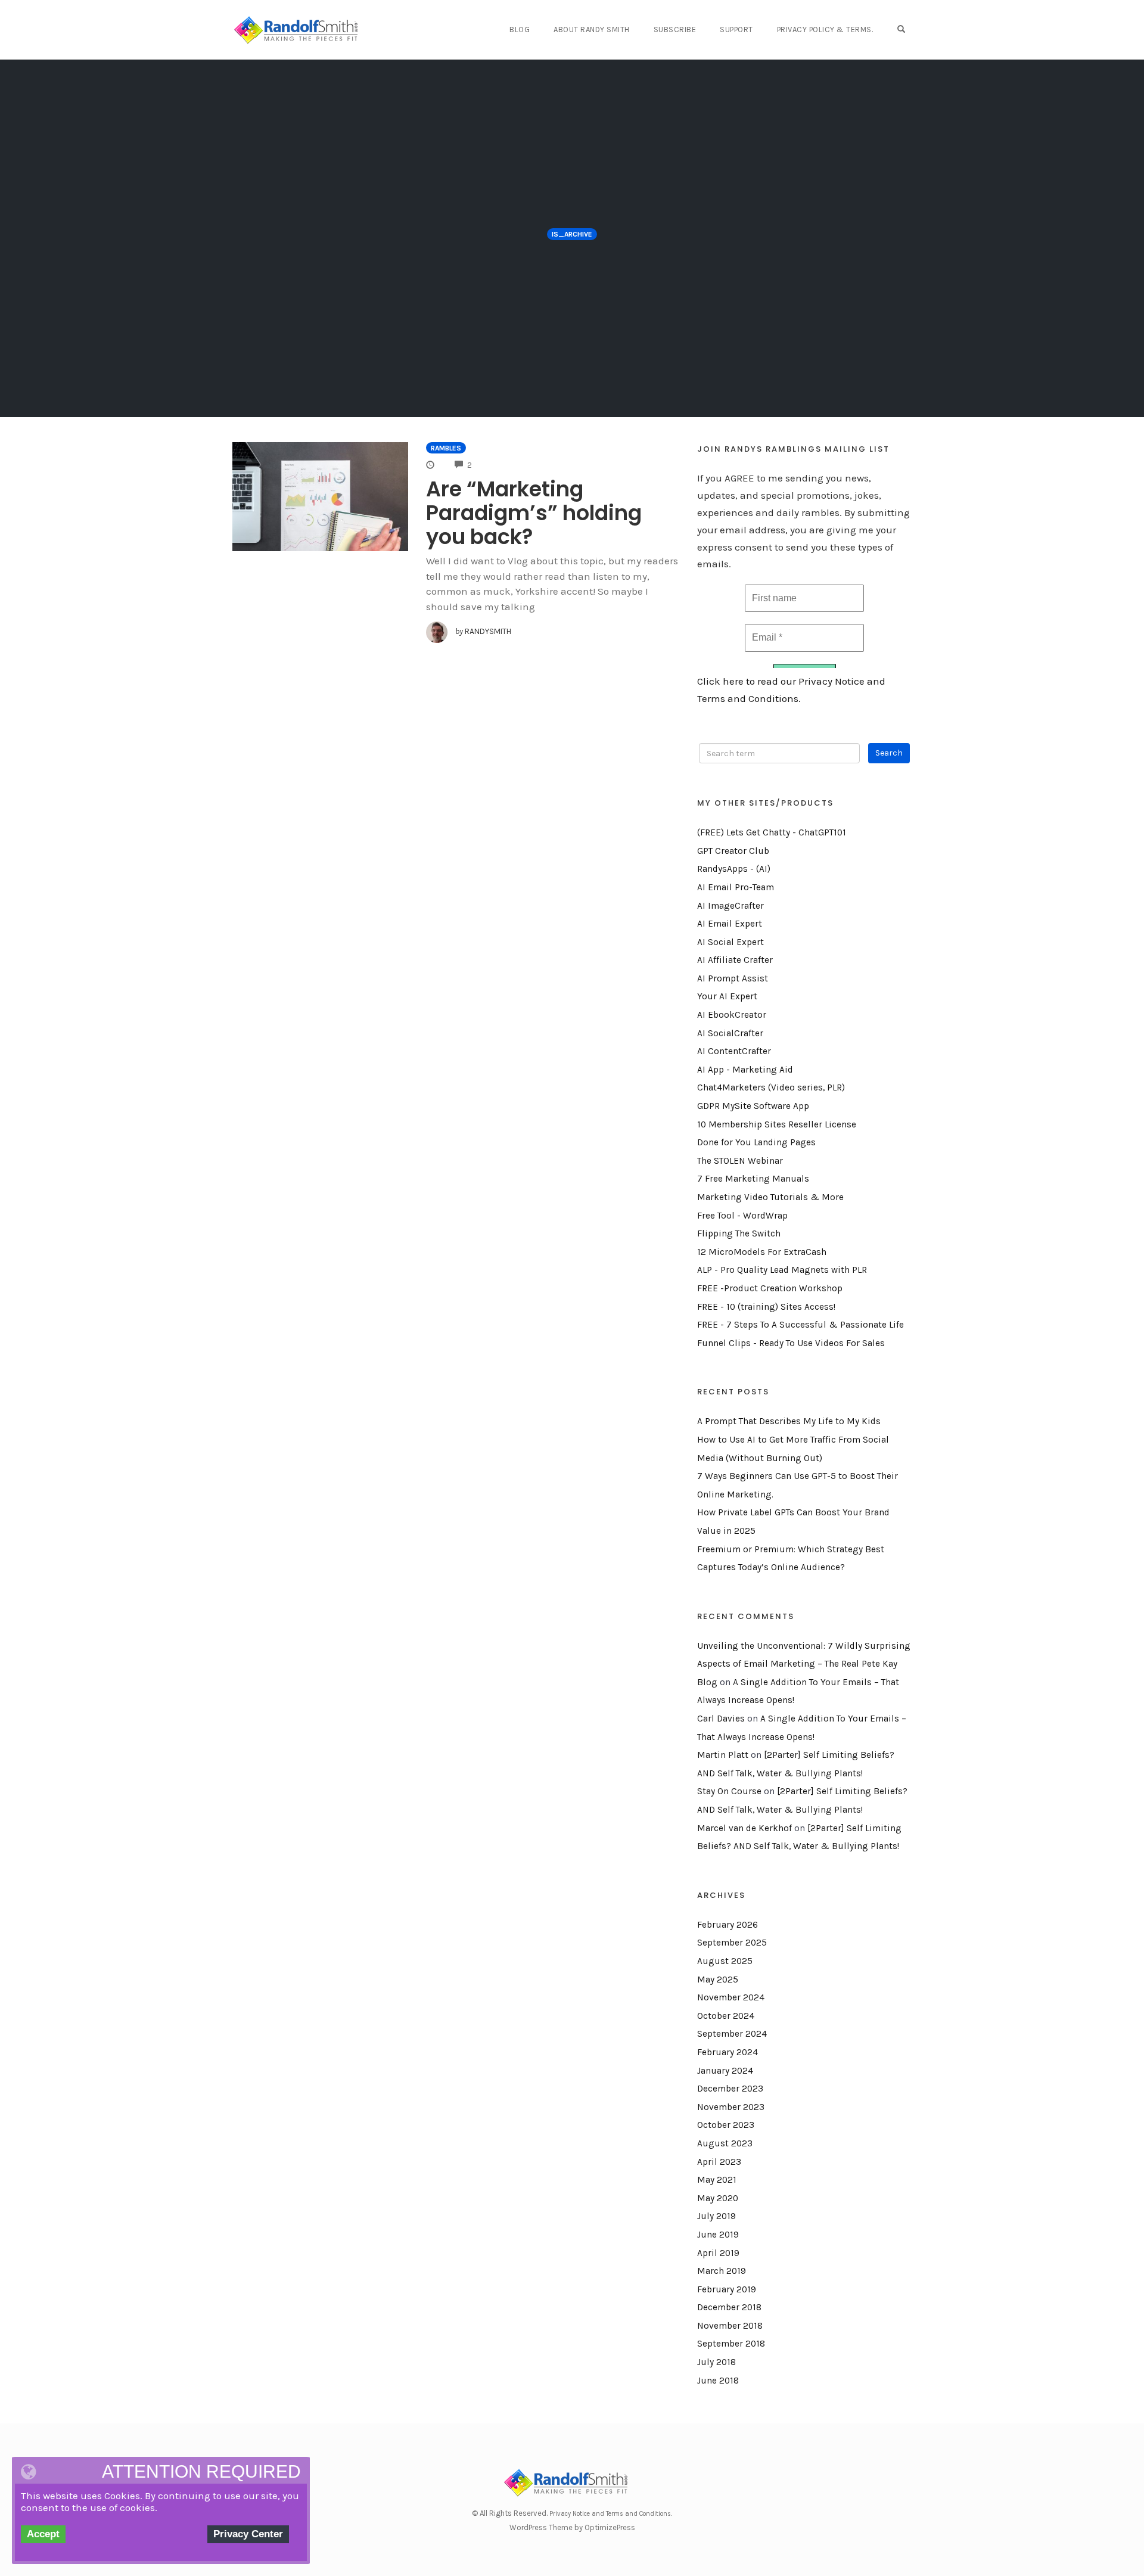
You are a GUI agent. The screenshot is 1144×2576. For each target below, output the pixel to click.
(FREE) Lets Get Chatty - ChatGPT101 (772, 832)
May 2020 (718, 2198)
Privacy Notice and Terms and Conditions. (611, 2514)
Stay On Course (729, 1791)
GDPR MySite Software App (753, 1106)
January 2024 (725, 2071)
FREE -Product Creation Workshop (770, 1288)
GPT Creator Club (733, 851)
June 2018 (718, 2381)
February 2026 (728, 1925)
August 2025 (725, 1961)
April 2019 (718, 2253)
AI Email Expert (730, 924)
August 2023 (725, 2143)
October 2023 (726, 2125)
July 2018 (716, 2362)
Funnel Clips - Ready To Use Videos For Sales (791, 1343)
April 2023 (719, 2162)
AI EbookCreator (732, 1015)
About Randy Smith (592, 29)
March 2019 (722, 2271)
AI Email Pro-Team (736, 887)
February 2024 (728, 2052)
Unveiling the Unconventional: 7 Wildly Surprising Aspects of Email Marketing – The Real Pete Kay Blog (804, 1664)
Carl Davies (721, 1719)
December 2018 (729, 2307)
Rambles (446, 448)
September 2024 (732, 2034)
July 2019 (716, 2216)
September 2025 (732, 1943)
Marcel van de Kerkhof (744, 1828)
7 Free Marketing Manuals (753, 1179)
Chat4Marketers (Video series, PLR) (771, 1087)
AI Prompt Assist (733, 978)
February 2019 (727, 2289)
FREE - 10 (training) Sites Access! (766, 1307)
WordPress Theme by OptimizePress (572, 2527)
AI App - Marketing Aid (745, 1070)
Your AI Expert (727, 996)
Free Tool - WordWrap (742, 1216)
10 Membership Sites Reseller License (777, 1124)
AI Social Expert (730, 942)
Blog (520, 29)
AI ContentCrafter (734, 1051)
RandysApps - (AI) (734, 869)
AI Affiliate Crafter (735, 960)
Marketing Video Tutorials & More (770, 1197)
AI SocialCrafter (730, 1033)
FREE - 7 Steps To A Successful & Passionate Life (801, 1325)
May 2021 (717, 2180)
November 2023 (731, 2107)
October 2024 (726, 2016)
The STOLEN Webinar (740, 1161)
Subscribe (675, 29)
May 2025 (718, 1980)
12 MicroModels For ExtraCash (762, 1252)
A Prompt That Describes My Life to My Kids (789, 1421)
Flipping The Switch (739, 1233)
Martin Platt (723, 1755)
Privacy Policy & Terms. (825, 29)
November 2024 (731, 1997)
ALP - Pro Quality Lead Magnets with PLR (782, 1270)
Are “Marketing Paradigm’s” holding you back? (534, 513)
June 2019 (718, 2235)
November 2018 (730, 2326)
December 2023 (730, 2089)
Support (736, 29)
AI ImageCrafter (730, 906)
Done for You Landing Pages (756, 1142)
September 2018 (731, 2344)
